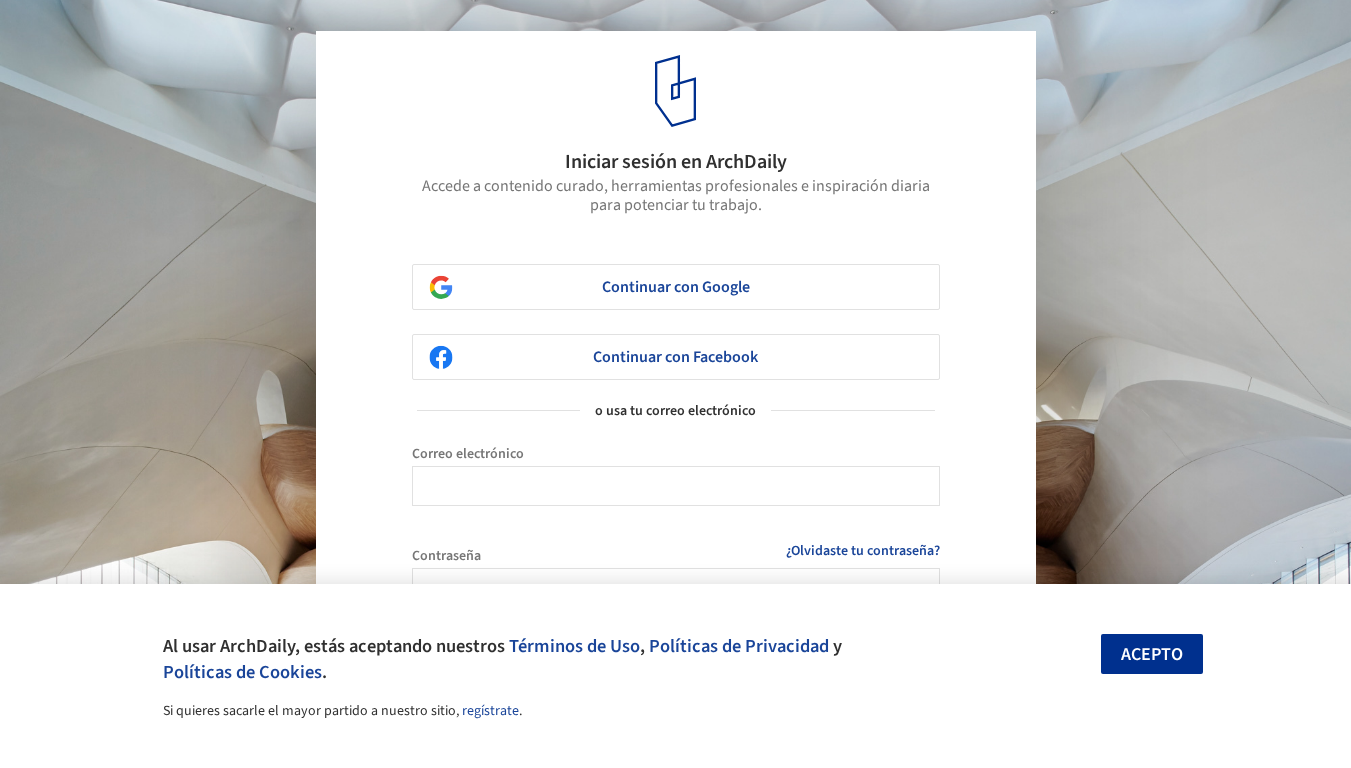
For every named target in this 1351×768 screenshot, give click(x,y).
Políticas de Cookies (242, 672)
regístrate (490, 711)
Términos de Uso (574, 646)
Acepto (1152, 654)
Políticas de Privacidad (739, 646)
